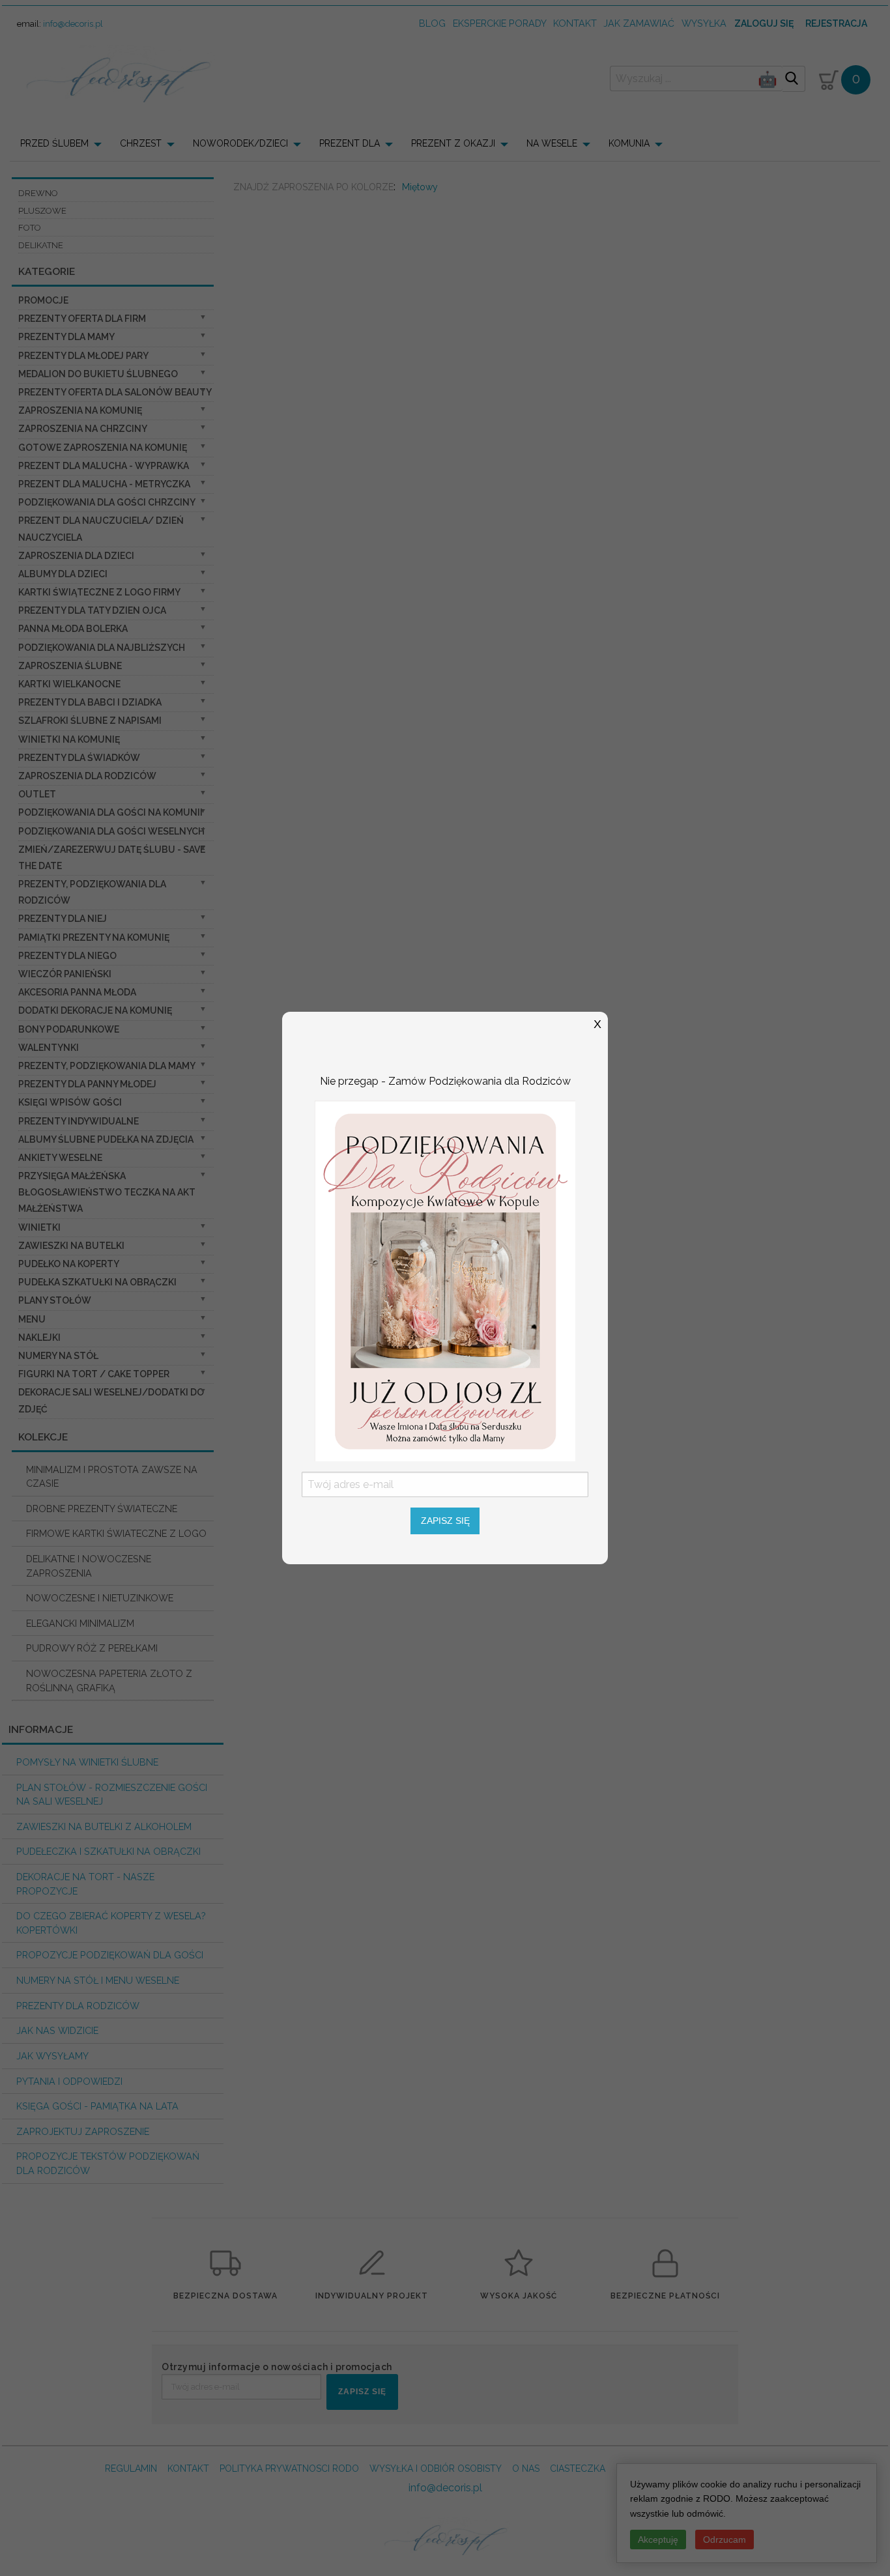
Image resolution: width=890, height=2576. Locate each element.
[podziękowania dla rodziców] (445, 1280)
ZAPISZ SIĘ (445, 1521)
